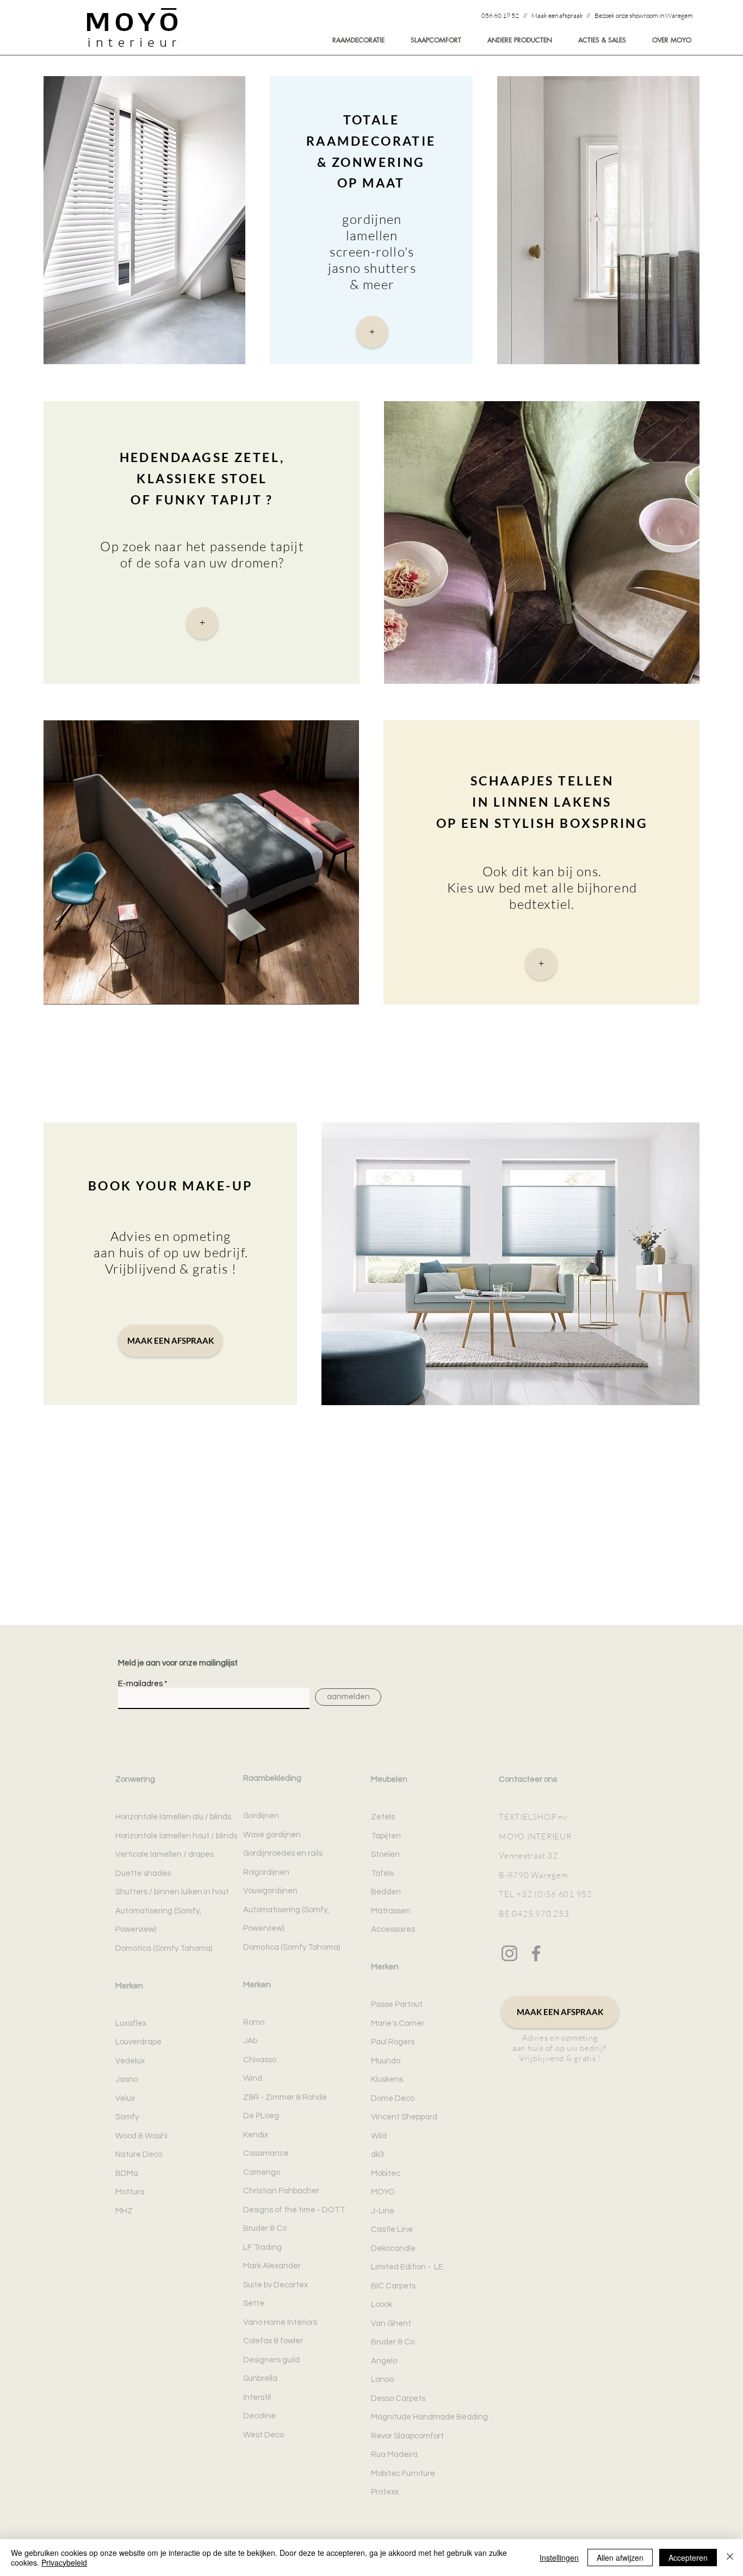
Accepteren (688, 2558)
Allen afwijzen (620, 2558)
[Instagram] (509, 1953)
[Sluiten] (730, 2558)
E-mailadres (140, 1684)
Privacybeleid (64, 2562)
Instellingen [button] (559, 2558)
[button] (667, 40)
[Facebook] (536, 1953)
